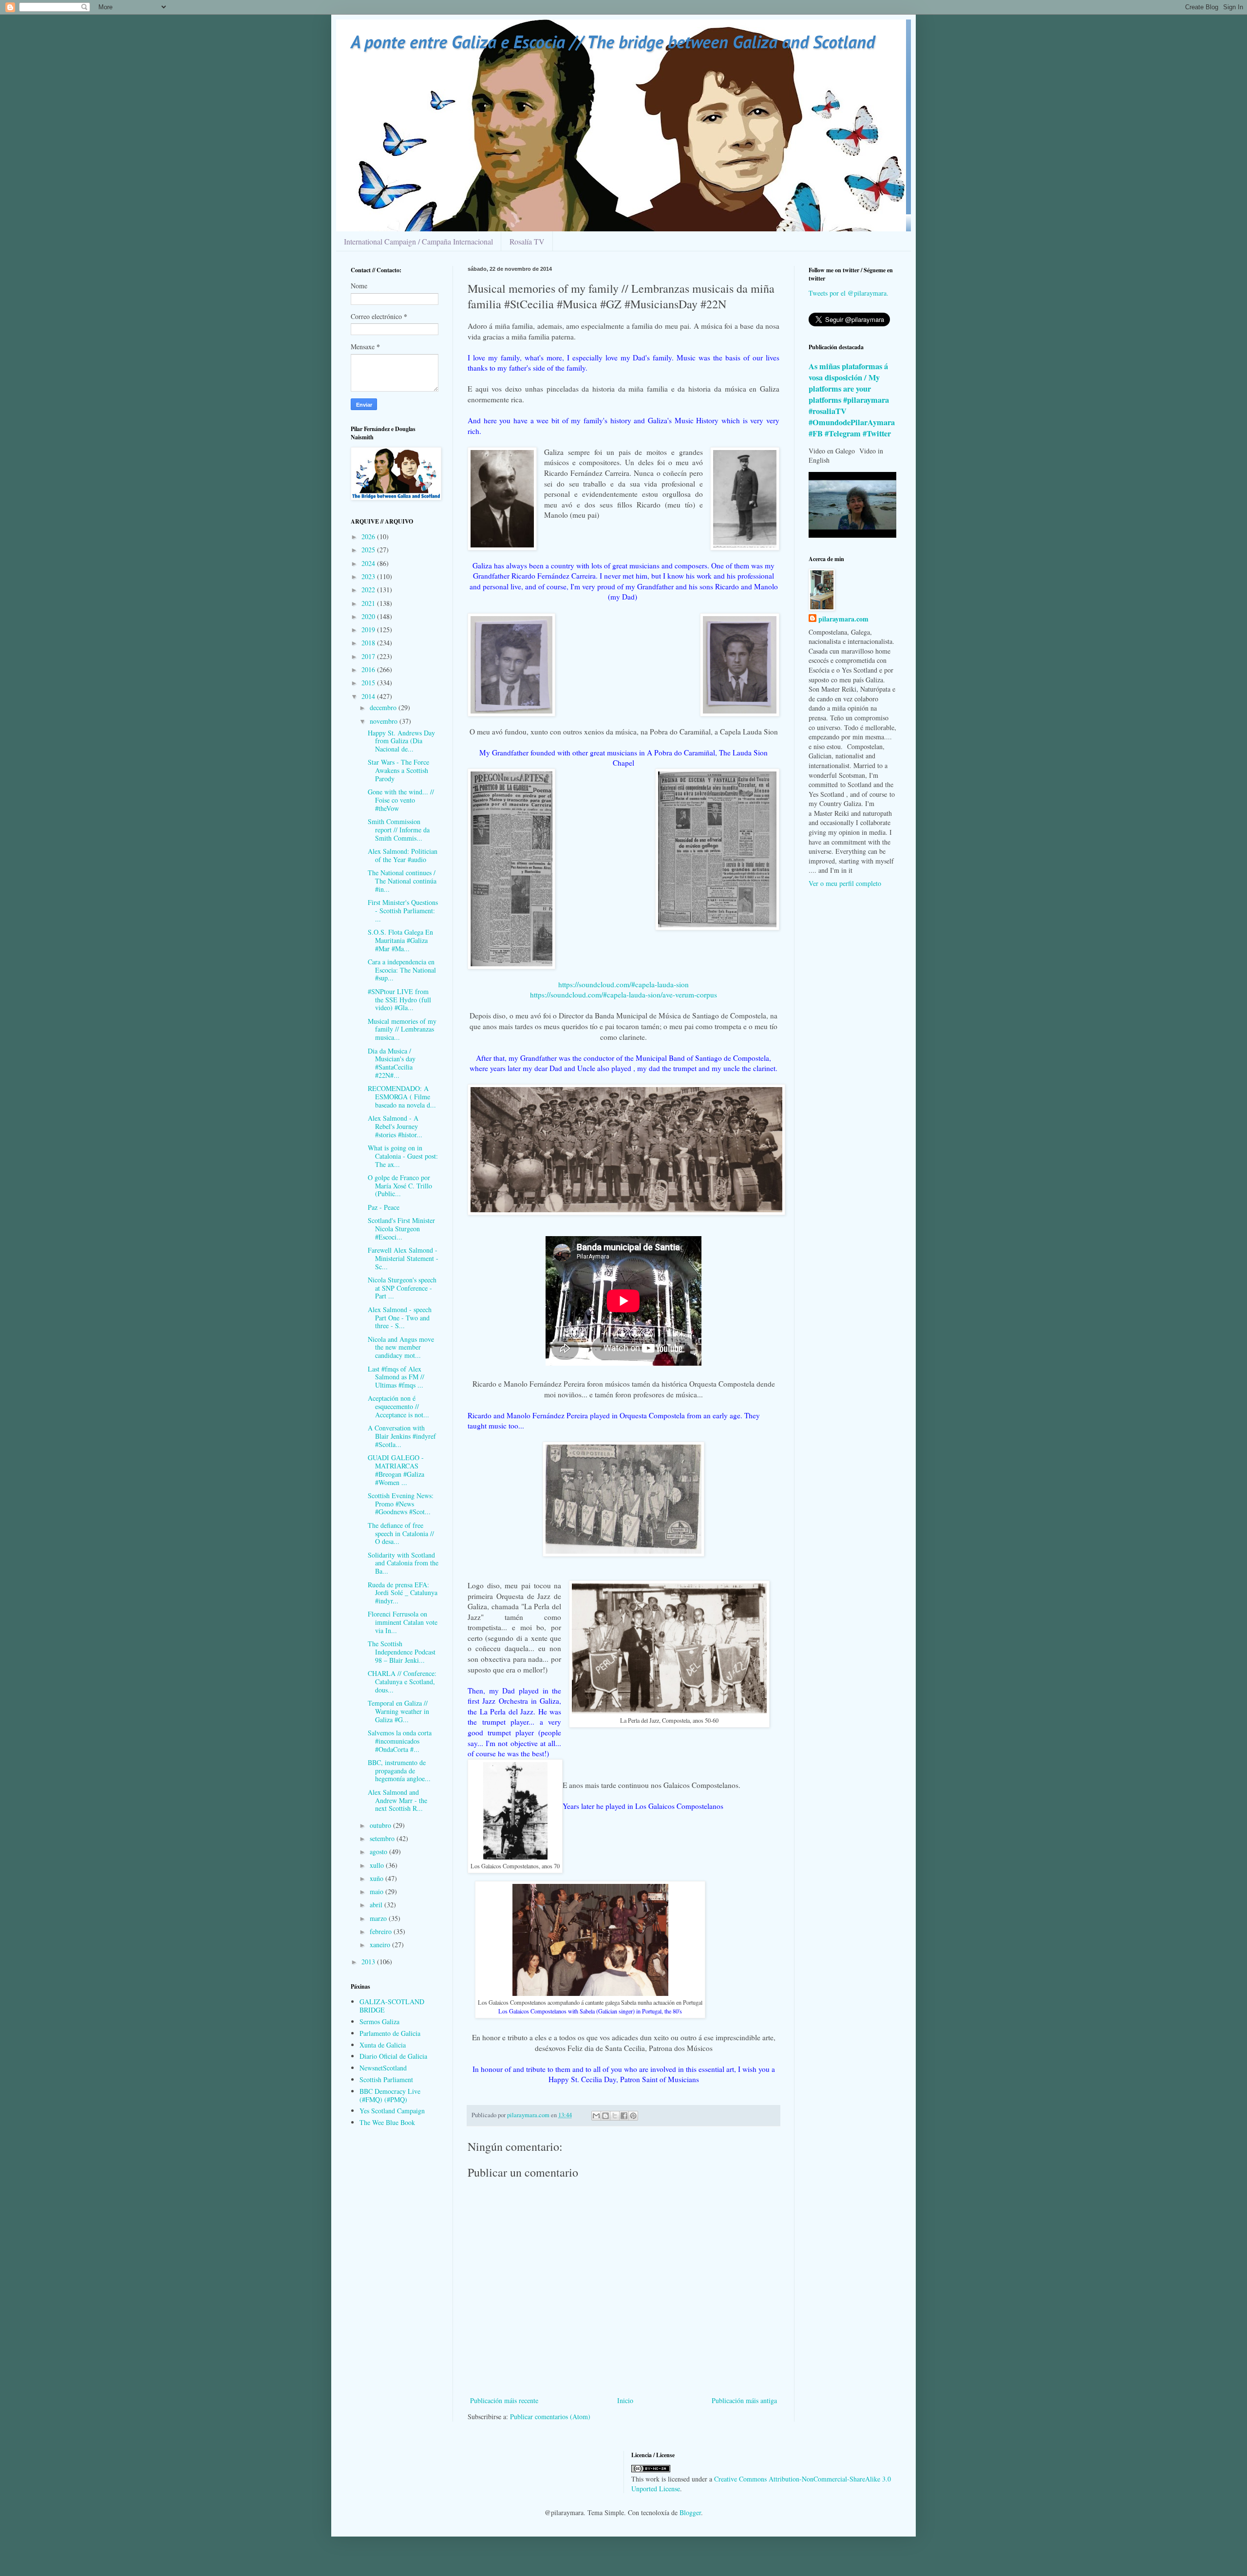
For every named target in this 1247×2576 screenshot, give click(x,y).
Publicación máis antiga (744, 2400)
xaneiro (381, 1945)
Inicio (625, 2400)
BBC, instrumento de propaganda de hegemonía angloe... (399, 1771)
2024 (369, 563)
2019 (369, 630)
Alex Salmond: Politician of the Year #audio (403, 855)
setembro (383, 1838)
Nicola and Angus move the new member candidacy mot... (401, 1347)
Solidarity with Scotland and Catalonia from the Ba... (403, 1563)
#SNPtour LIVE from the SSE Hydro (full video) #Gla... (399, 1000)
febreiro (382, 1931)
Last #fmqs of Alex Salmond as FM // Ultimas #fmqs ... (396, 1377)
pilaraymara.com (843, 619)
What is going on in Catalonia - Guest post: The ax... (403, 1156)
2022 (369, 590)
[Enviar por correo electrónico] (596, 2116)
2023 (369, 576)
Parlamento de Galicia (390, 2033)
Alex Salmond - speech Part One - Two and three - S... (400, 1318)
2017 (369, 656)
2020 (369, 616)
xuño (378, 1878)
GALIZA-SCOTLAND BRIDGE (392, 2006)
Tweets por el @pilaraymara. (849, 293)
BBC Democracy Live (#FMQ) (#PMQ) (390, 2095)
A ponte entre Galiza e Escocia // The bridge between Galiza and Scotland (613, 42)
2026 (369, 536)
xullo (378, 1865)
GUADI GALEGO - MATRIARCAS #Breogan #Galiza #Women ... (396, 1470)
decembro (384, 707)
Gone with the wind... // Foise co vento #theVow (401, 800)
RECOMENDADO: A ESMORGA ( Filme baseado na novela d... (402, 1097)
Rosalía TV (527, 241)
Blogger (690, 2512)
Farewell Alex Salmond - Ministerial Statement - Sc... (403, 1258)
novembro (385, 721)
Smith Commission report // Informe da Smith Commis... (399, 830)
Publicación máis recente (504, 2400)
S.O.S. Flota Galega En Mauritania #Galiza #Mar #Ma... (400, 940)
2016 (369, 669)
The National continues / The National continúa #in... (402, 881)
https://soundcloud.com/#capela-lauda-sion (623, 984)
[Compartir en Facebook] (624, 2116)
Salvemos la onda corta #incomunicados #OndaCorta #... (400, 1741)
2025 (369, 550)
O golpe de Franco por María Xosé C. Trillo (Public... (400, 1186)
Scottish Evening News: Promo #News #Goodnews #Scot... (401, 1504)
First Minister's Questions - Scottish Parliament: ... (403, 911)
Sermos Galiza (379, 2021)
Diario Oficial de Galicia (393, 2056)
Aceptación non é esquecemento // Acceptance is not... (398, 1406)
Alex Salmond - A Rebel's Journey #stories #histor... (395, 1126)
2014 (369, 696)
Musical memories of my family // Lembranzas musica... (402, 1029)
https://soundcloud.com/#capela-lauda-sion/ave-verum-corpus (623, 995)
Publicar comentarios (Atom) (550, 2416)
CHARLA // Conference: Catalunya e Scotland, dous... (402, 1682)
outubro (381, 1825)
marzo (379, 1918)
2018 (369, 643)
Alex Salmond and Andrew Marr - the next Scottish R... (397, 1800)
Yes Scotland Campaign (392, 2111)
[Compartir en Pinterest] (633, 2116)
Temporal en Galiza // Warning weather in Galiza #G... (398, 1711)
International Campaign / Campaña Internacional (418, 241)
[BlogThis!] (605, 2116)
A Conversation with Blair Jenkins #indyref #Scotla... (402, 1436)
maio (378, 1891)
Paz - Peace (384, 1207)
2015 (369, 683)
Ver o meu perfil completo (845, 883)
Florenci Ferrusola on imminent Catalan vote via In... (403, 1622)
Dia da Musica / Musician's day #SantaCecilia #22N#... (392, 1063)
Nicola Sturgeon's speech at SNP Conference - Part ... (402, 1288)
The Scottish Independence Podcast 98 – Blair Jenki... (402, 1652)
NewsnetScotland (383, 2068)
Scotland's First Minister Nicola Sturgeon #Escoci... (401, 1229)
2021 (369, 603)
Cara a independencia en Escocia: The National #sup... (402, 970)
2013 (369, 1962)
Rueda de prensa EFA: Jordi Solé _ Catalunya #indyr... (403, 1593)
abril (377, 1905)
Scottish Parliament (386, 2079)
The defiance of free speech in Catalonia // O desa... (401, 1533)
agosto (379, 1852)
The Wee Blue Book (387, 2122)
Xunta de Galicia (383, 2045)
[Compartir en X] (615, 2116)
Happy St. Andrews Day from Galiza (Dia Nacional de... (401, 741)
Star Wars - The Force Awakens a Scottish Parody (398, 770)
